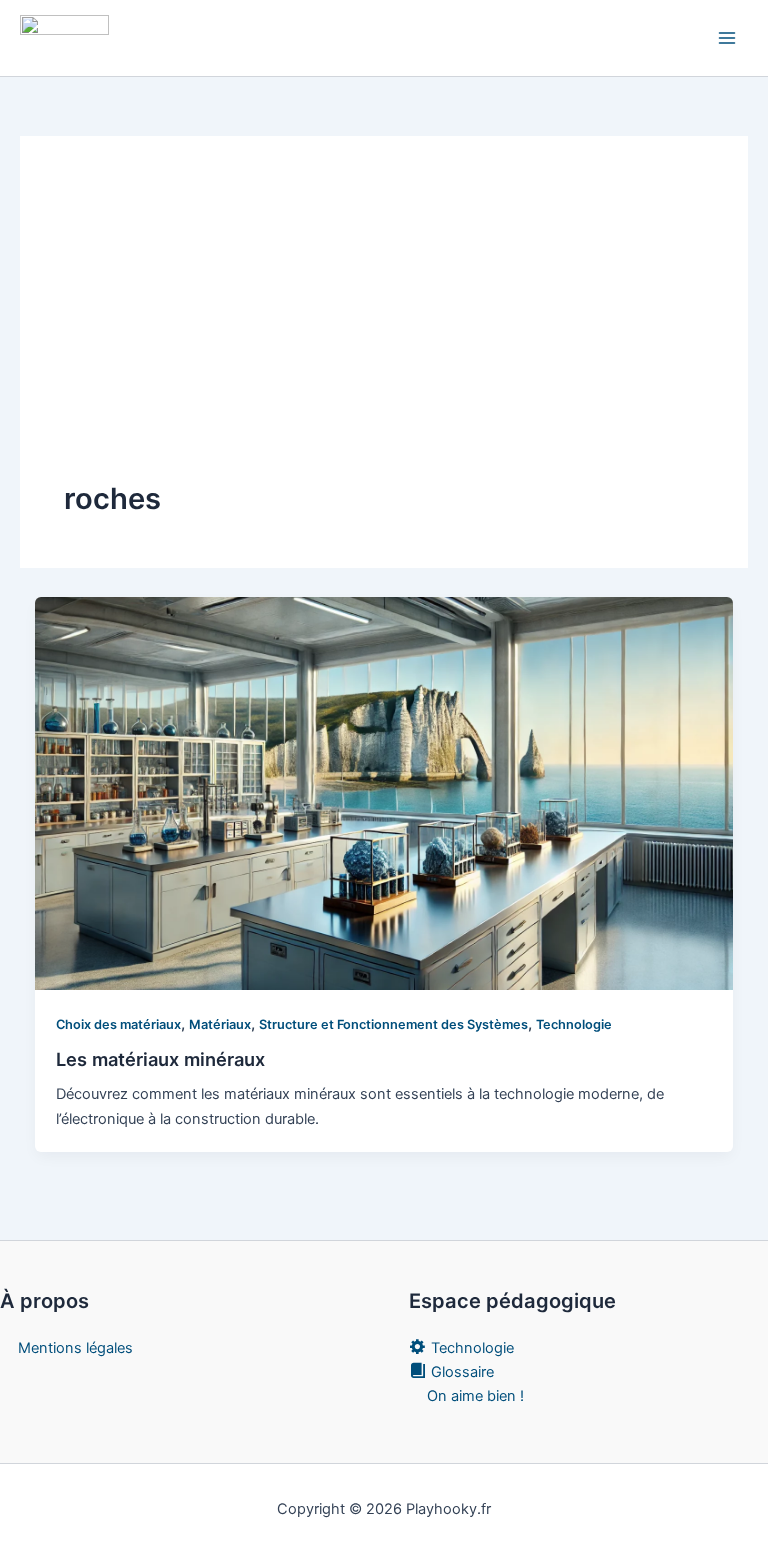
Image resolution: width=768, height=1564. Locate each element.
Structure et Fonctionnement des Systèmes (393, 1024)
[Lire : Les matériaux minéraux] (384, 793)
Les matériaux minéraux (160, 1059)
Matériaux (220, 1024)
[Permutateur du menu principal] (727, 38)
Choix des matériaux (118, 1024)
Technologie (574, 1024)
